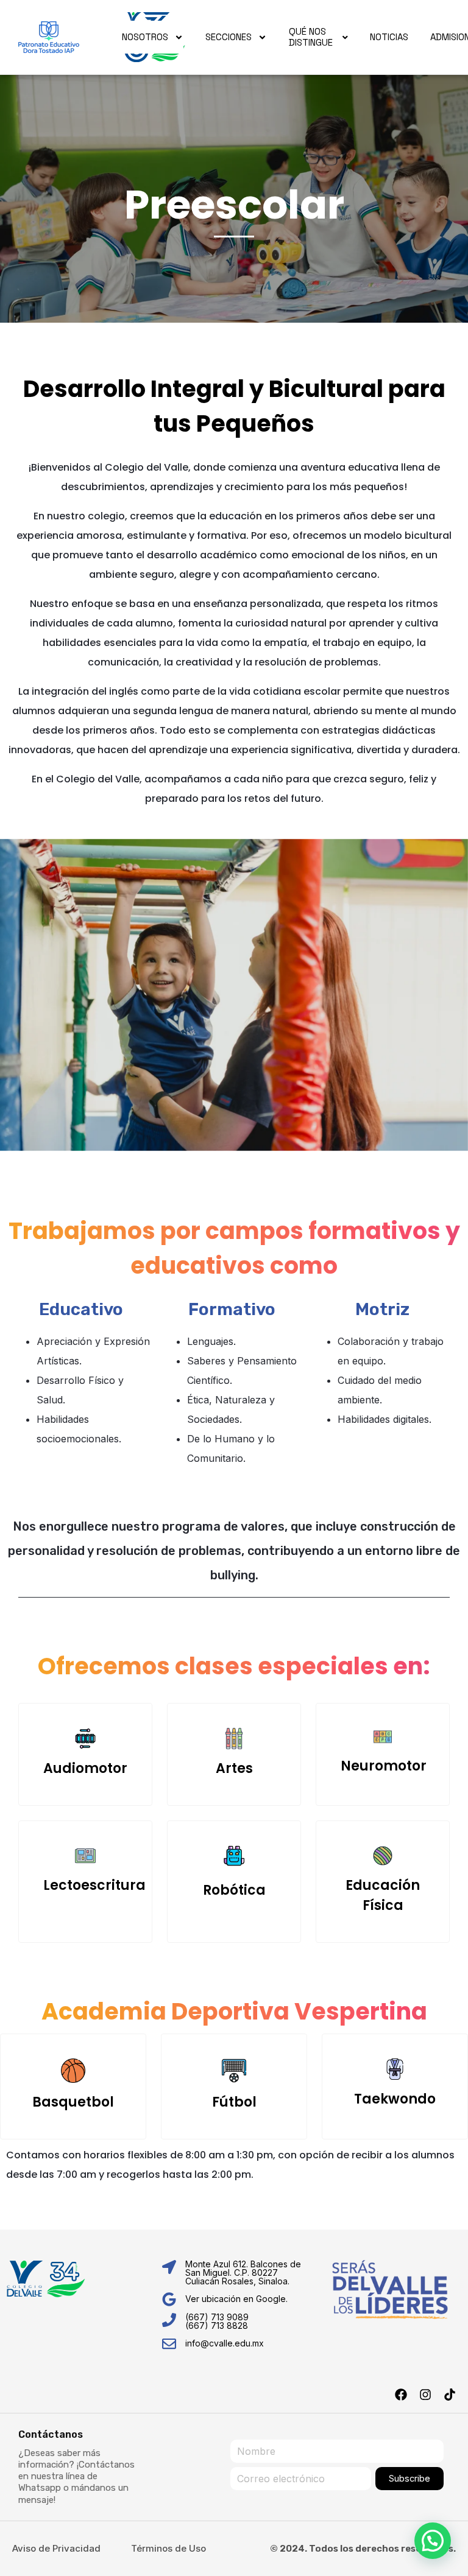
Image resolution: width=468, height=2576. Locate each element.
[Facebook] (401, 2395)
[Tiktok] (450, 2395)
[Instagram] (425, 2395)
